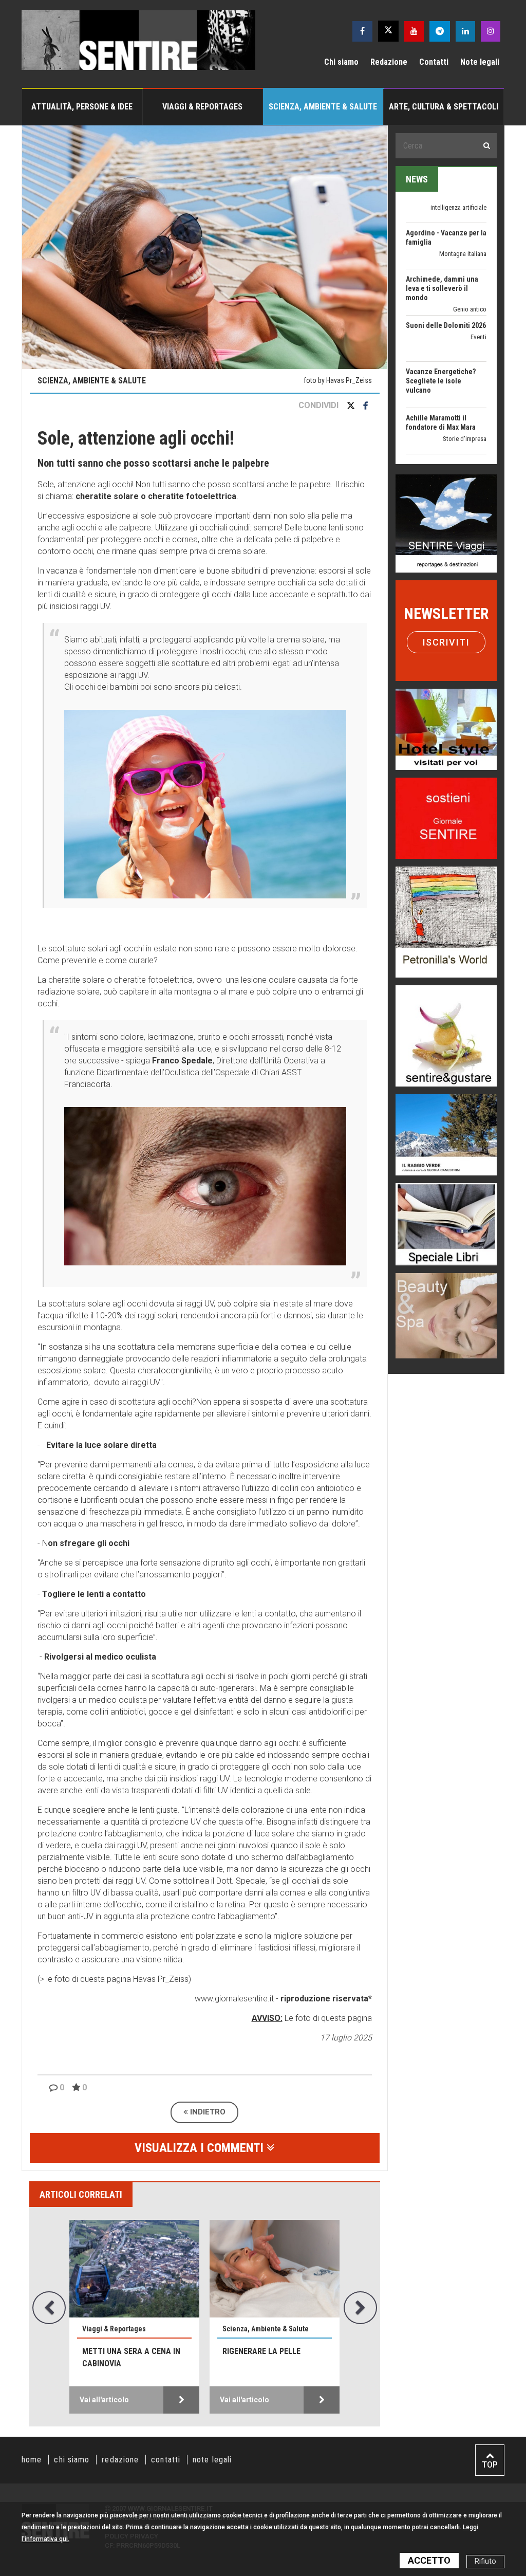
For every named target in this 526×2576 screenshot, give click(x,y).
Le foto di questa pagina (327, 2018)
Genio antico (470, 255)
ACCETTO (429, 2560)
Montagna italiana (463, 200)
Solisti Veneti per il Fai (441, 410)
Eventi (478, 283)
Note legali (480, 62)
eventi (478, 422)
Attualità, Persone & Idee (82, 107)
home (32, 2460)
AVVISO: (267, 2018)
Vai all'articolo (104, 2400)
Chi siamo (341, 62)
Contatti (434, 62)
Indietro (207, 2112)
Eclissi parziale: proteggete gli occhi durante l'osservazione (270, 2363)
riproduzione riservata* (326, 1999)
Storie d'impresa (465, 385)
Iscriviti (446, 642)
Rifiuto (485, 2561)
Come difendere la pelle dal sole (129, 2357)
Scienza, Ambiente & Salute (323, 107)
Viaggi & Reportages (202, 107)
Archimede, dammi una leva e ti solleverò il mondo (442, 234)
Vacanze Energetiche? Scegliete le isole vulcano (441, 327)
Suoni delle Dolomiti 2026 (446, 271)
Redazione (389, 62)
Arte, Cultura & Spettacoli (444, 107)
